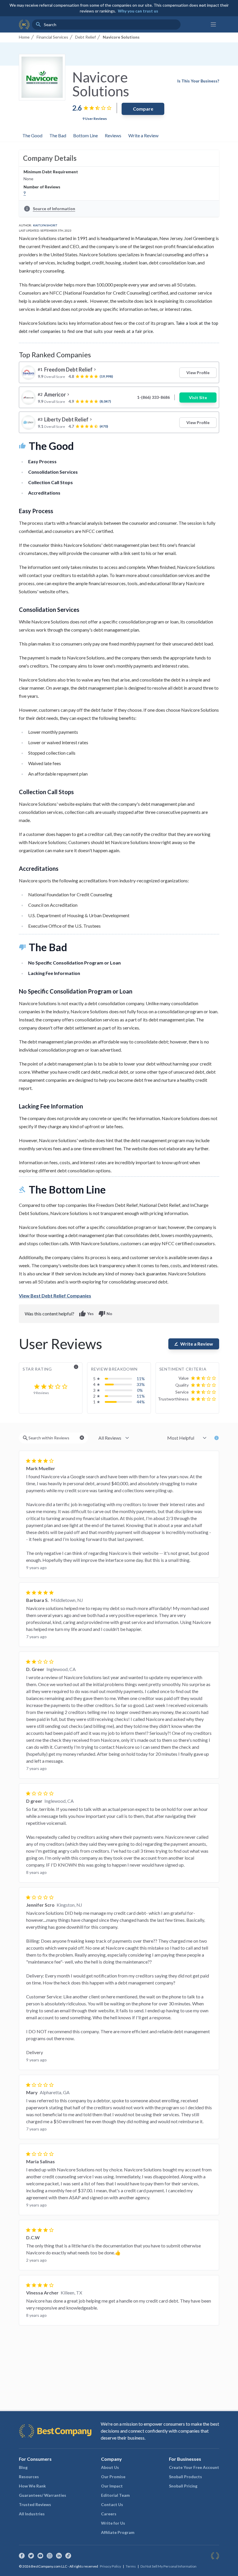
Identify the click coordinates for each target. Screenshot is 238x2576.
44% (141, 1402)
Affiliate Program (118, 2532)
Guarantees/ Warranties (43, 2495)
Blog (23, 2467)
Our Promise (113, 2477)
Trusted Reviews (35, 2504)
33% (141, 1384)
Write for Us (113, 2523)
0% (140, 1390)
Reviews (113, 135)
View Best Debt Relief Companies (55, 1296)
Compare (143, 109)
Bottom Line (85, 135)
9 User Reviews (95, 119)
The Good (32, 135)
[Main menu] (213, 24)
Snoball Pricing (183, 2486)
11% (141, 1379)
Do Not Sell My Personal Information (168, 2566)
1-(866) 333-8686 (153, 397)
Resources (29, 2477)
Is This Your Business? (198, 81)
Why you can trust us (138, 11)
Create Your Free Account (194, 2467)
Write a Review (143, 135)
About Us (110, 2467)
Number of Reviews (42, 187)
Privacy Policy (110, 2566)
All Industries (32, 2514)
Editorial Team (115, 2495)
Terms (131, 2566)
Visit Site (198, 398)
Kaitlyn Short (45, 225)
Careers (109, 2514)
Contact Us (112, 2504)
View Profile (198, 373)
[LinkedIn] (59, 2556)
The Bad (58, 135)
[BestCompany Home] (24, 24)
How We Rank (32, 2486)
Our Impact (112, 2486)
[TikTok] (68, 2556)
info (76, 1367)
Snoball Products (185, 2477)
